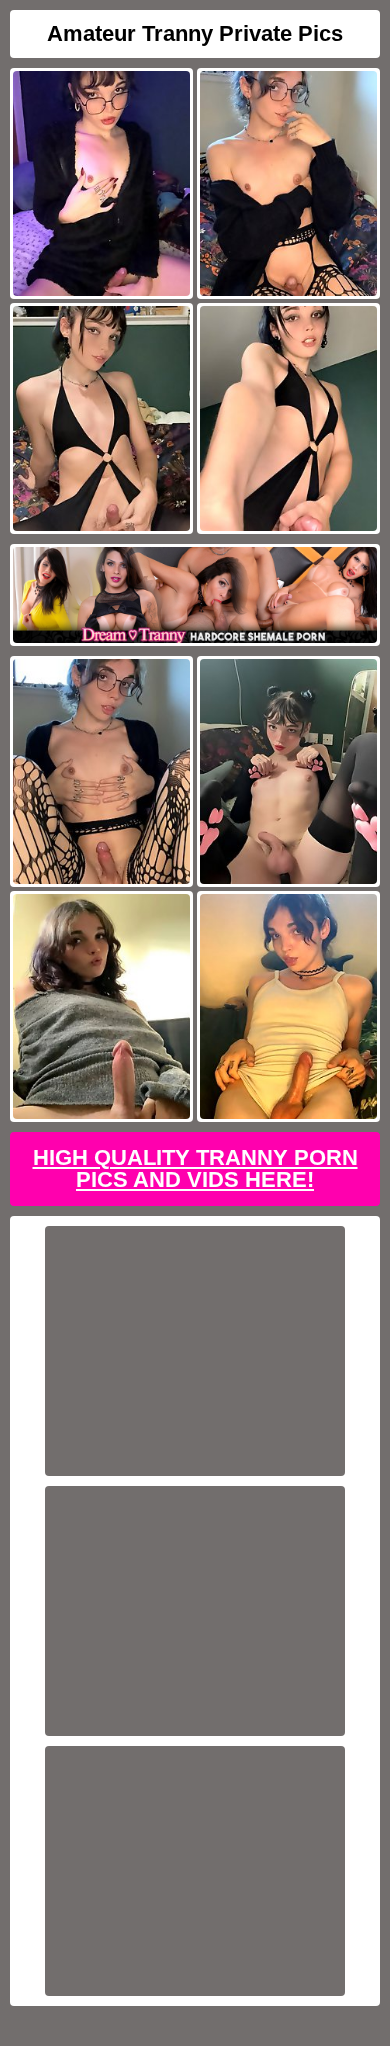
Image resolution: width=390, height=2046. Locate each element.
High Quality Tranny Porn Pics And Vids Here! (195, 1168)
